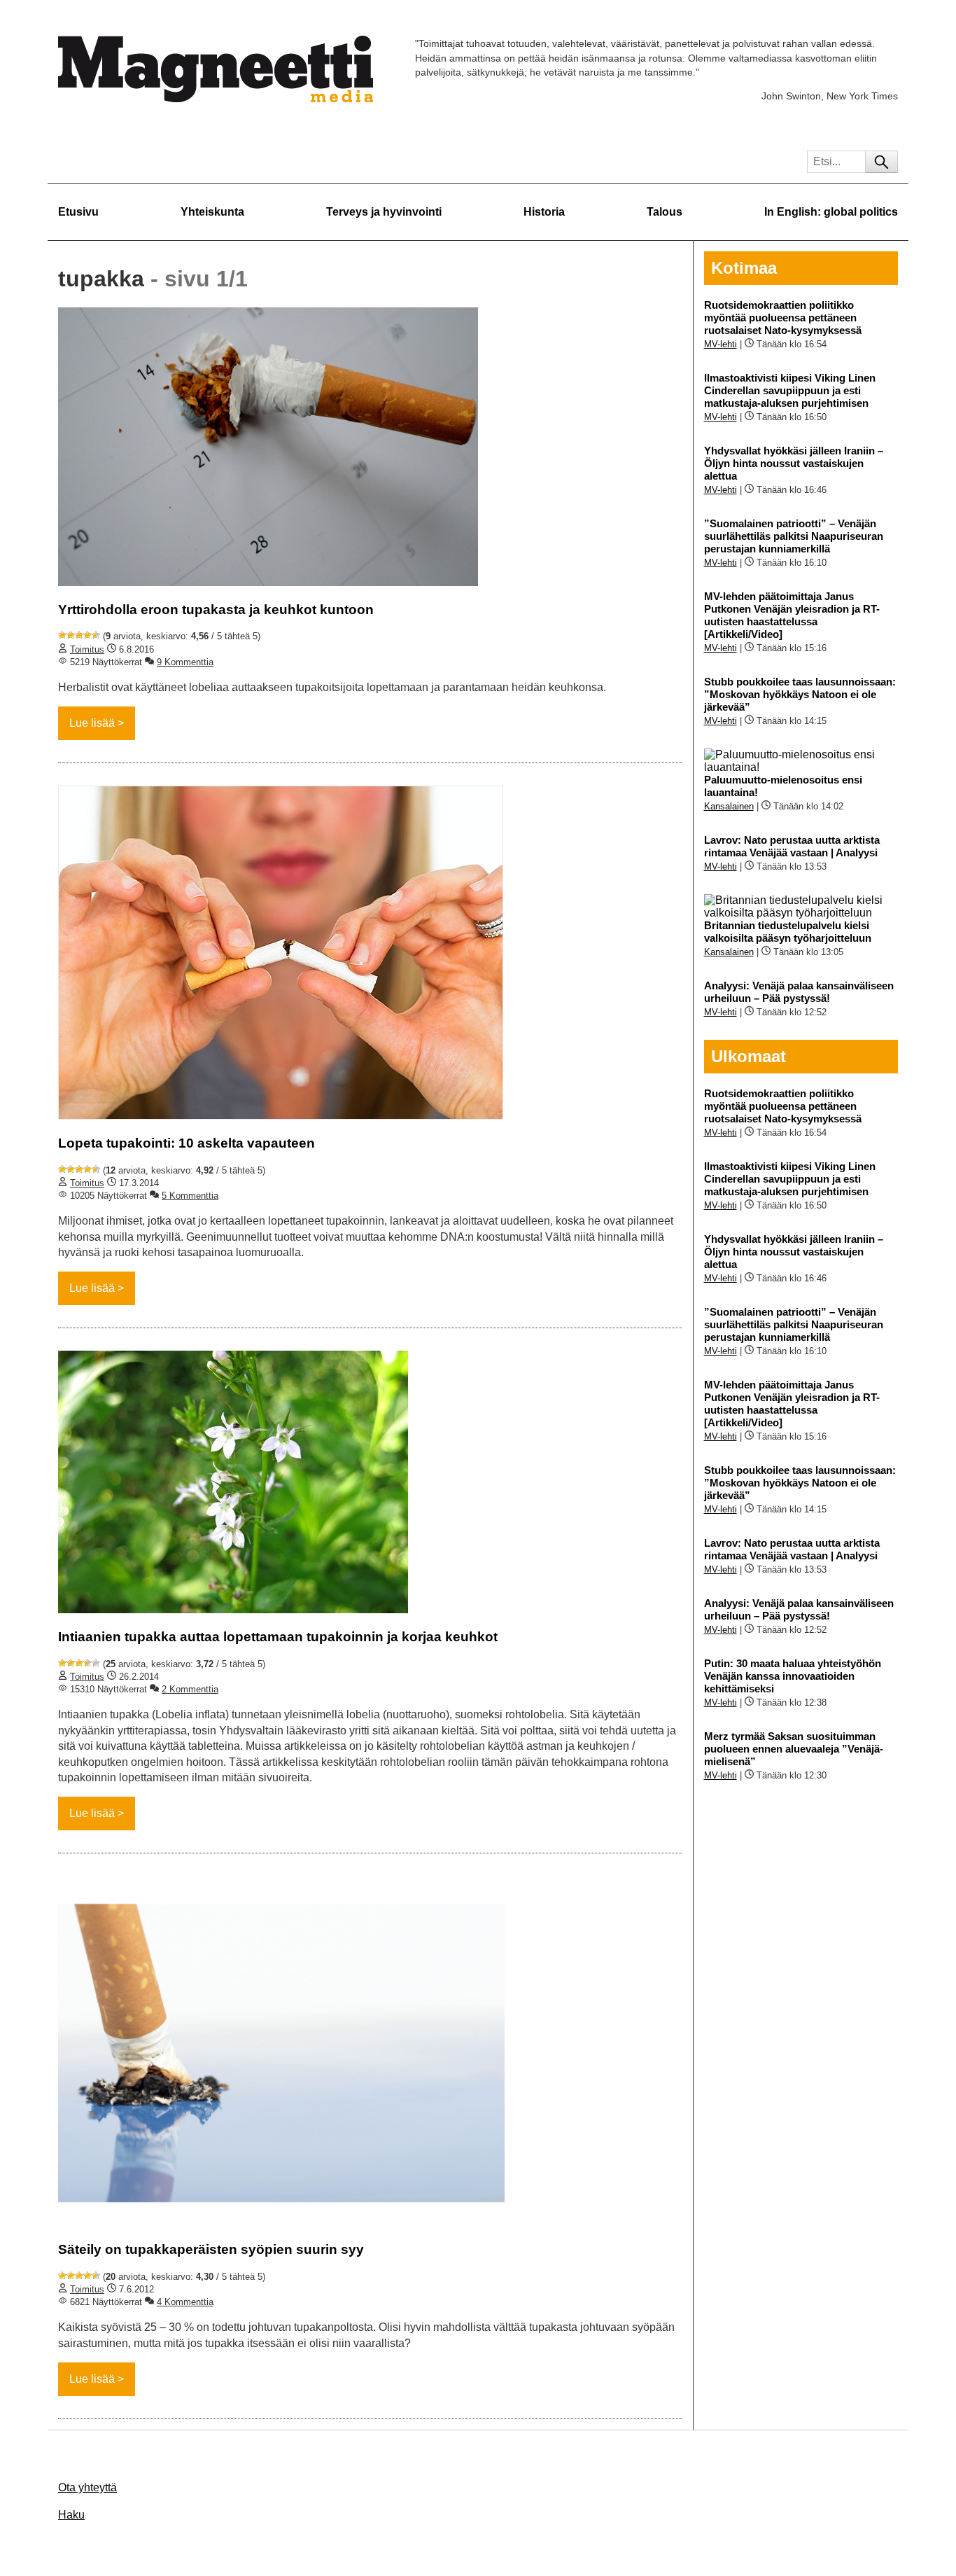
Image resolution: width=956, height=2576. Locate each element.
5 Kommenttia (190, 1196)
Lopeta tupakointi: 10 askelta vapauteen (187, 1143)
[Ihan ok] (79, 635)
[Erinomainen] (96, 635)
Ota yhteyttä (87, 2487)
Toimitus (87, 649)
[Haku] (881, 162)
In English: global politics (831, 212)
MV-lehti (720, 344)
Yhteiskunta (212, 212)
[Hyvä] (87, 635)
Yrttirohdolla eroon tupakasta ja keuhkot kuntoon (216, 610)
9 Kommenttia (185, 662)
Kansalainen (729, 806)
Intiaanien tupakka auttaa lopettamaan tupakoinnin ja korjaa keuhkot (278, 1637)
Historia (544, 212)
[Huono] (62, 635)
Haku (71, 2515)
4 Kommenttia (185, 2302)
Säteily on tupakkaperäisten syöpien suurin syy (211, 2249)
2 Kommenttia (190, 1689)
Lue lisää (92, 723)
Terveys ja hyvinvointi (384, 212)
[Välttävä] (71, 635)
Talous (665, 212)
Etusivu (78, 212)
